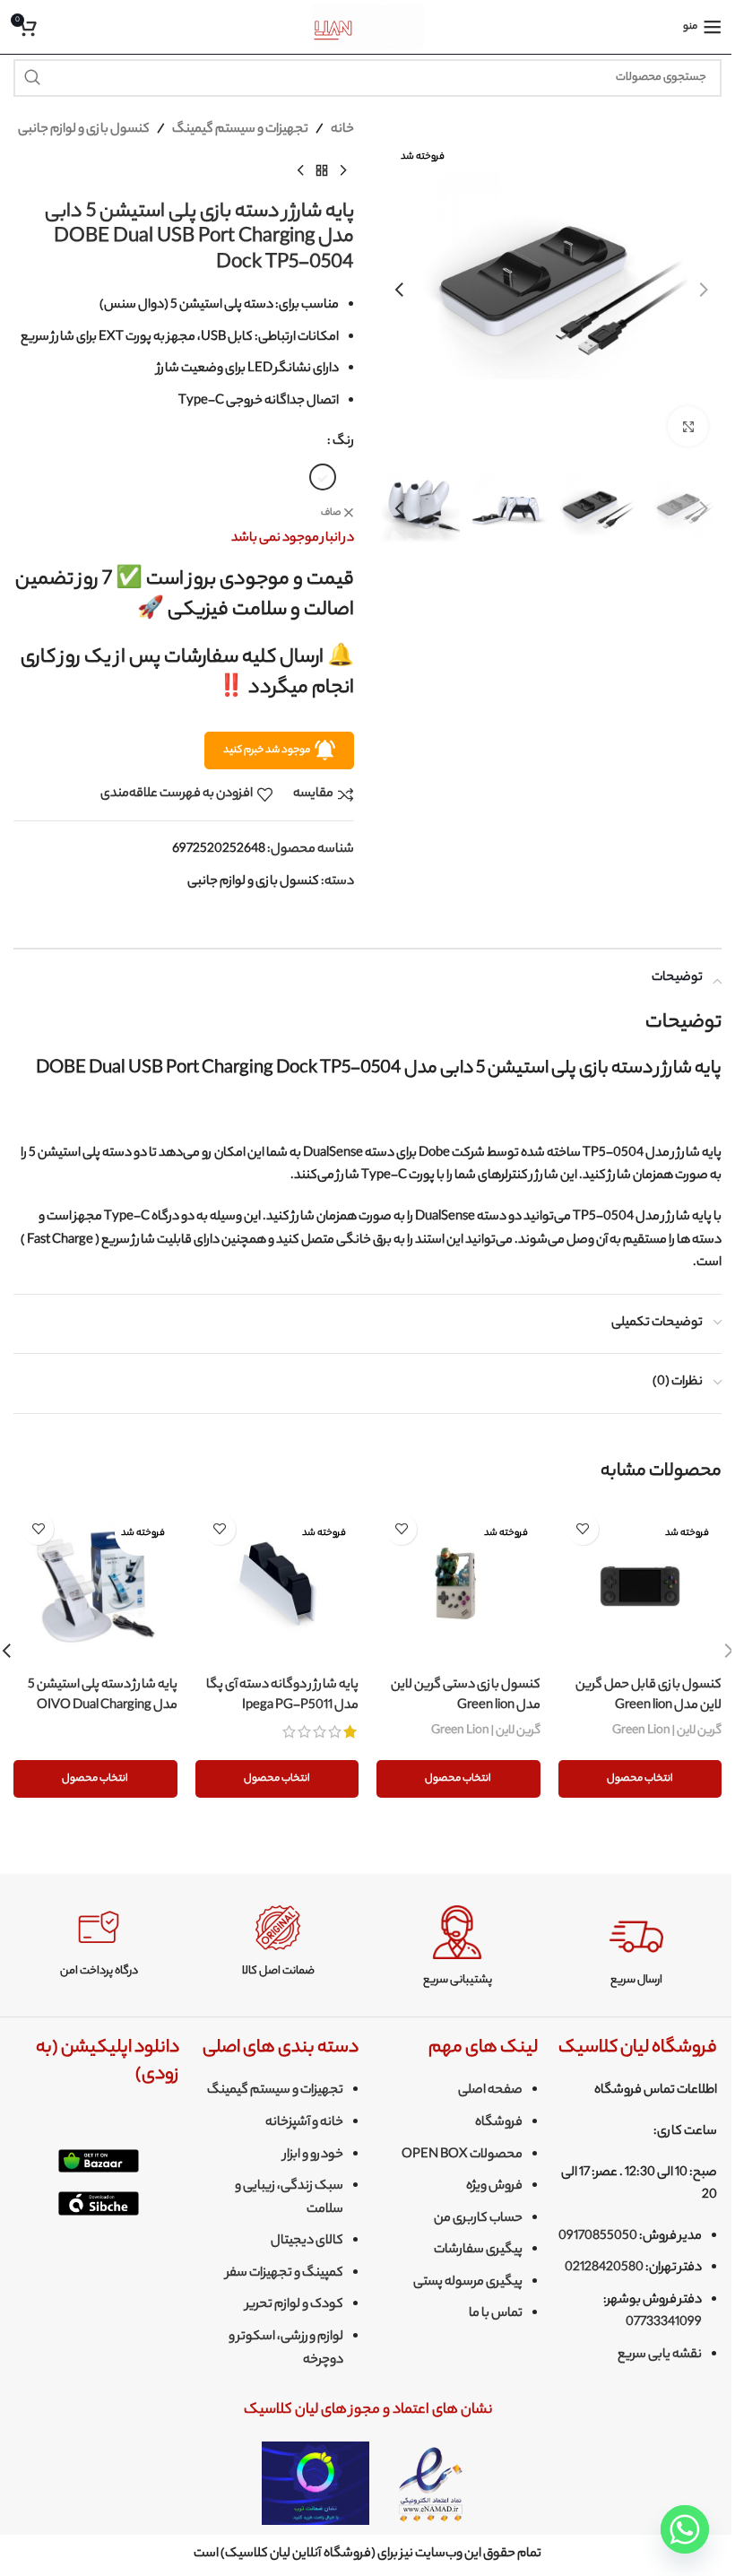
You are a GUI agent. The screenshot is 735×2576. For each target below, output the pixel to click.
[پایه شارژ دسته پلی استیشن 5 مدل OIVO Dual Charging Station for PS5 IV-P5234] (95, 1587)
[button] (704, 290)
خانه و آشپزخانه (304, 2123)
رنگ (343, 442)
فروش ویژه (494, 2187)
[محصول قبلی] (343, 171)
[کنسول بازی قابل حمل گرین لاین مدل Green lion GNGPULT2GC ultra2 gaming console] (640, 1587)
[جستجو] (32, 78)
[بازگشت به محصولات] (322, 171)
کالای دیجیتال (307, 2242)
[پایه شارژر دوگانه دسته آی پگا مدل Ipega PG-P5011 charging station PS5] (277, 1587)
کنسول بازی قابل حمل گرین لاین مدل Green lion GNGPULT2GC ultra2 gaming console (649, 1716)
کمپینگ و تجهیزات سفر (285, 2274)
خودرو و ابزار (313, 2155)
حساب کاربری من (478, 2219)
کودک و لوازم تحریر (294, 2305)
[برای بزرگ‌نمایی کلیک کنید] (688, 426)
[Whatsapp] (685, 2529)
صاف (331, 513)
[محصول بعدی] (300, 171)
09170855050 (598, 2237)
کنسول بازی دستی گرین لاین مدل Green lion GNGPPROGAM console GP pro (460, 1716)
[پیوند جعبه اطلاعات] (636, 1947)
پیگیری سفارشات (478, 2251)
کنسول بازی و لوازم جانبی (84, 130)
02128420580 (604, 2268)
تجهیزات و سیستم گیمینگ (240, 130)
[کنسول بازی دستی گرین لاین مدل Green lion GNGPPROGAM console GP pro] (458, 1587)
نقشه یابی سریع (660, 2355)
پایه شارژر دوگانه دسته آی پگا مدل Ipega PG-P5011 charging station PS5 (282, 1706)
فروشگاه (499, 2123)
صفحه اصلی (490, 2091)
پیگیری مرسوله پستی (468, 2283)
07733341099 (664, 2323)
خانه (342, 130)
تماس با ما (496, 2314)
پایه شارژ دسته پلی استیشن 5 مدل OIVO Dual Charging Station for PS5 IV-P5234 (103, 1706)
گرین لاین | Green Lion (667, 1731)
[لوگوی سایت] (368, 27)
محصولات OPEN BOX (462, 2155)
